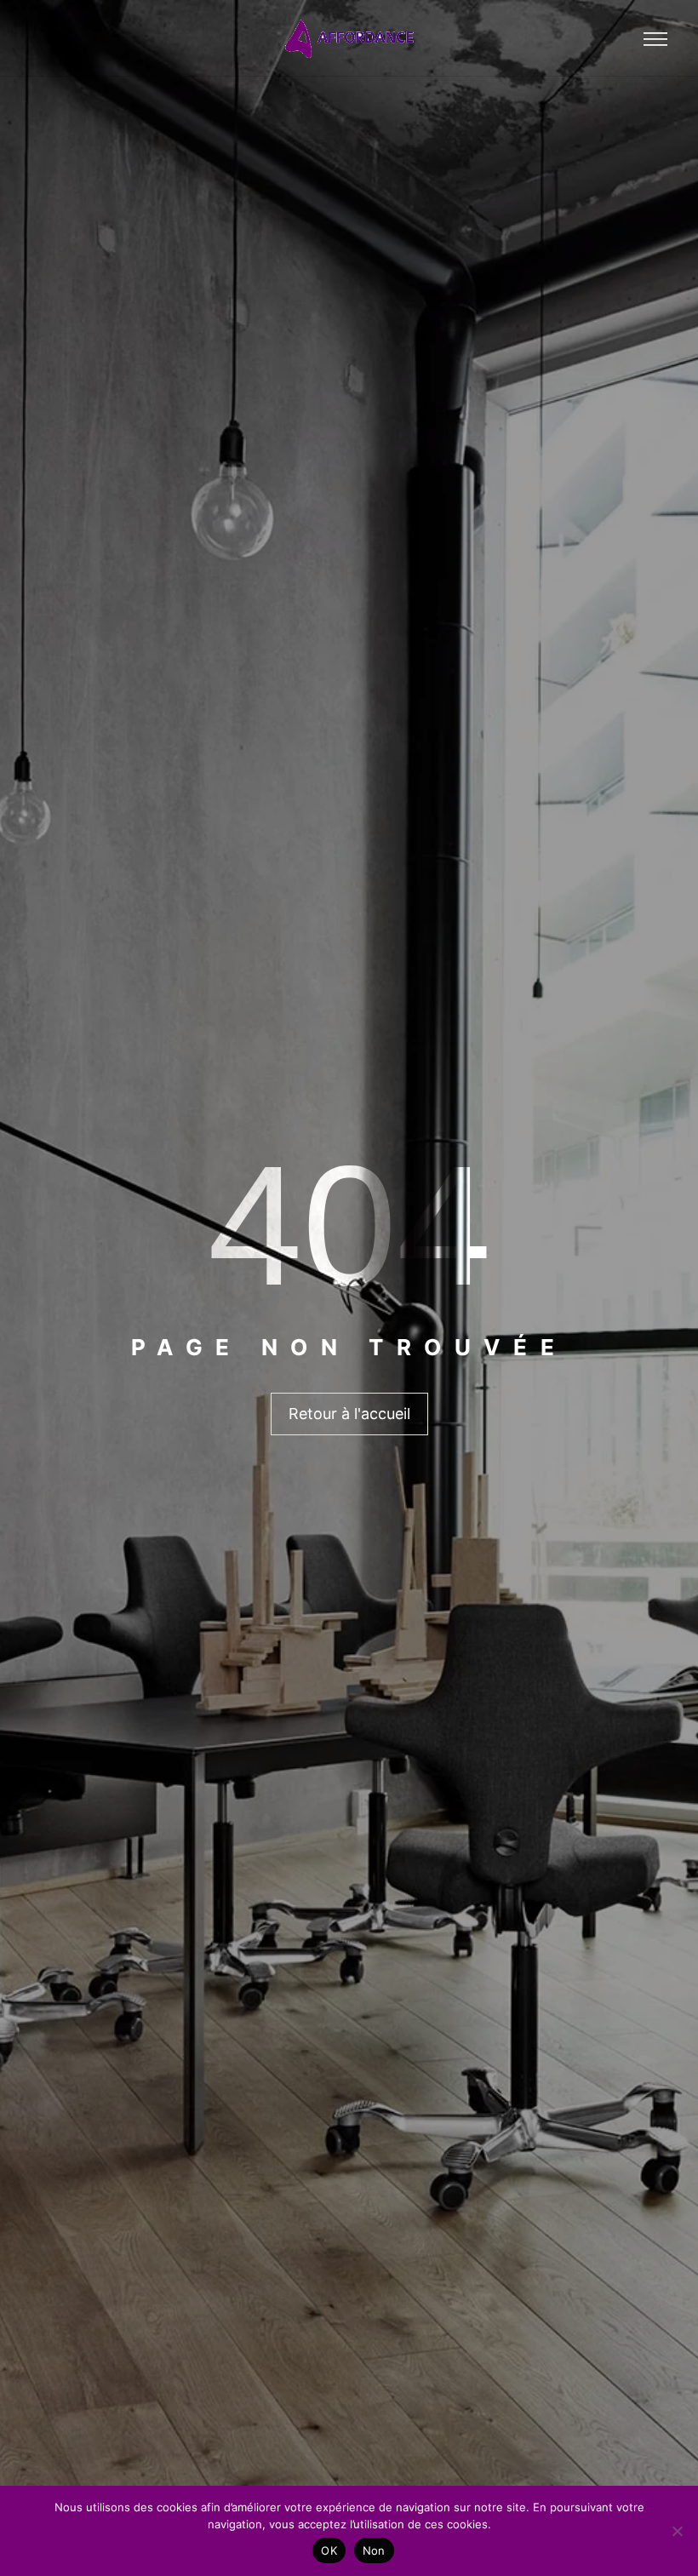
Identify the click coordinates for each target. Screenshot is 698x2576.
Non (374, 2550)
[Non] (677, 2531)
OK (329, 2550)
